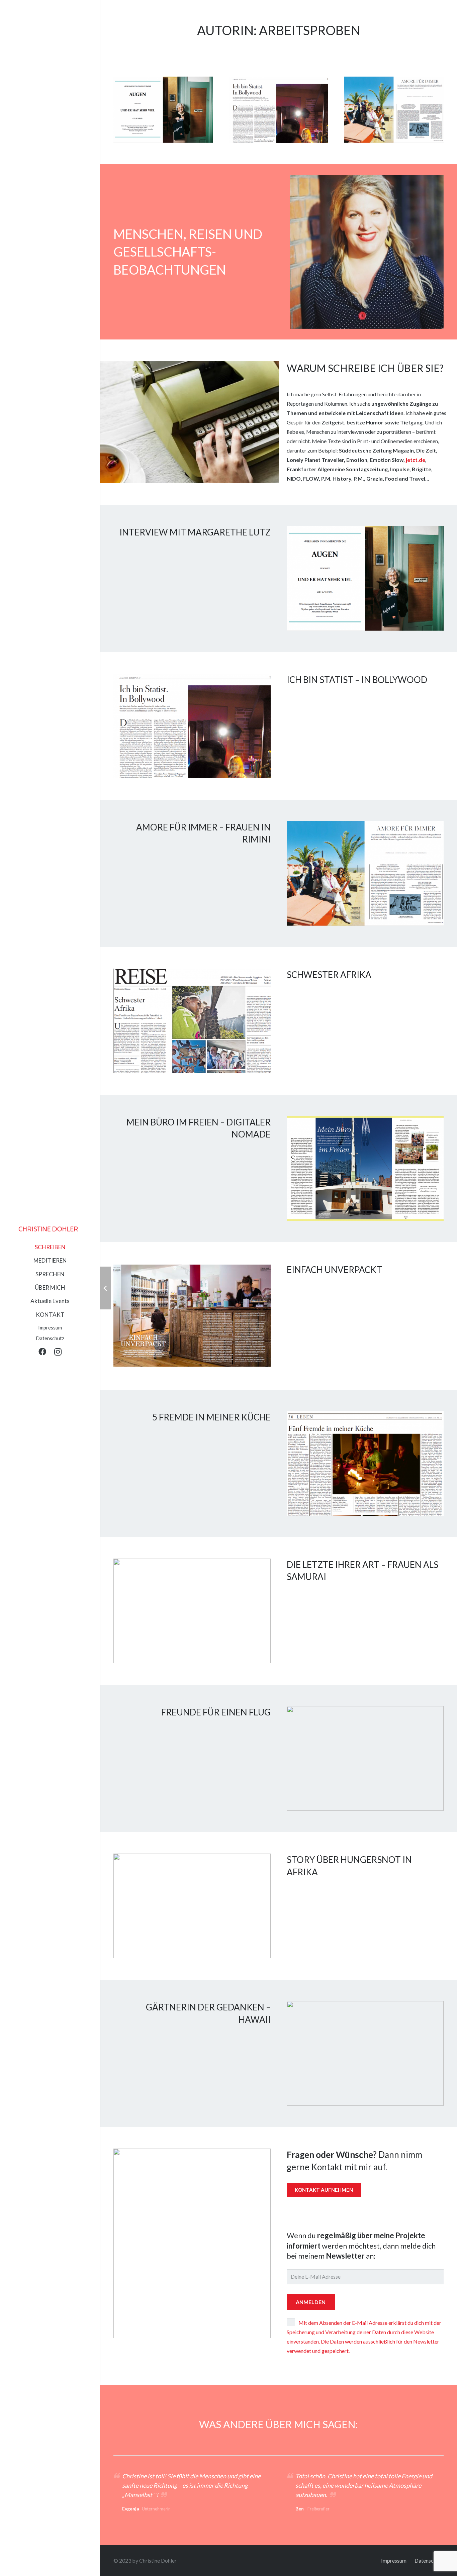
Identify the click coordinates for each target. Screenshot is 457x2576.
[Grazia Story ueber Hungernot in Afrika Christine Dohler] (192, 1906)
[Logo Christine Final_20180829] (48, 1229)
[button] (68, 1248)
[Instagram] (58, 1352)
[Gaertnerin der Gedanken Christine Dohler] (365, 2053)
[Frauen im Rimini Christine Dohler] (394, 110)
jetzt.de (416, 460)
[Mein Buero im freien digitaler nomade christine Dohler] (365, 1168)
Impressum (394, 2560)
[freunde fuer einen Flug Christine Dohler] (365, 1758)
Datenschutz (429, 2560)
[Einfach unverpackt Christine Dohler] (192, 1316)
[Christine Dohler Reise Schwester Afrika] (192, 1021)
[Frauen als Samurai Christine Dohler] (192, 1611)
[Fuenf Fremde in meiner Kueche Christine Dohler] (365, 1463)
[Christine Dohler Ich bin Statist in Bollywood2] (279, 110)
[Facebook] (42, 1352)
